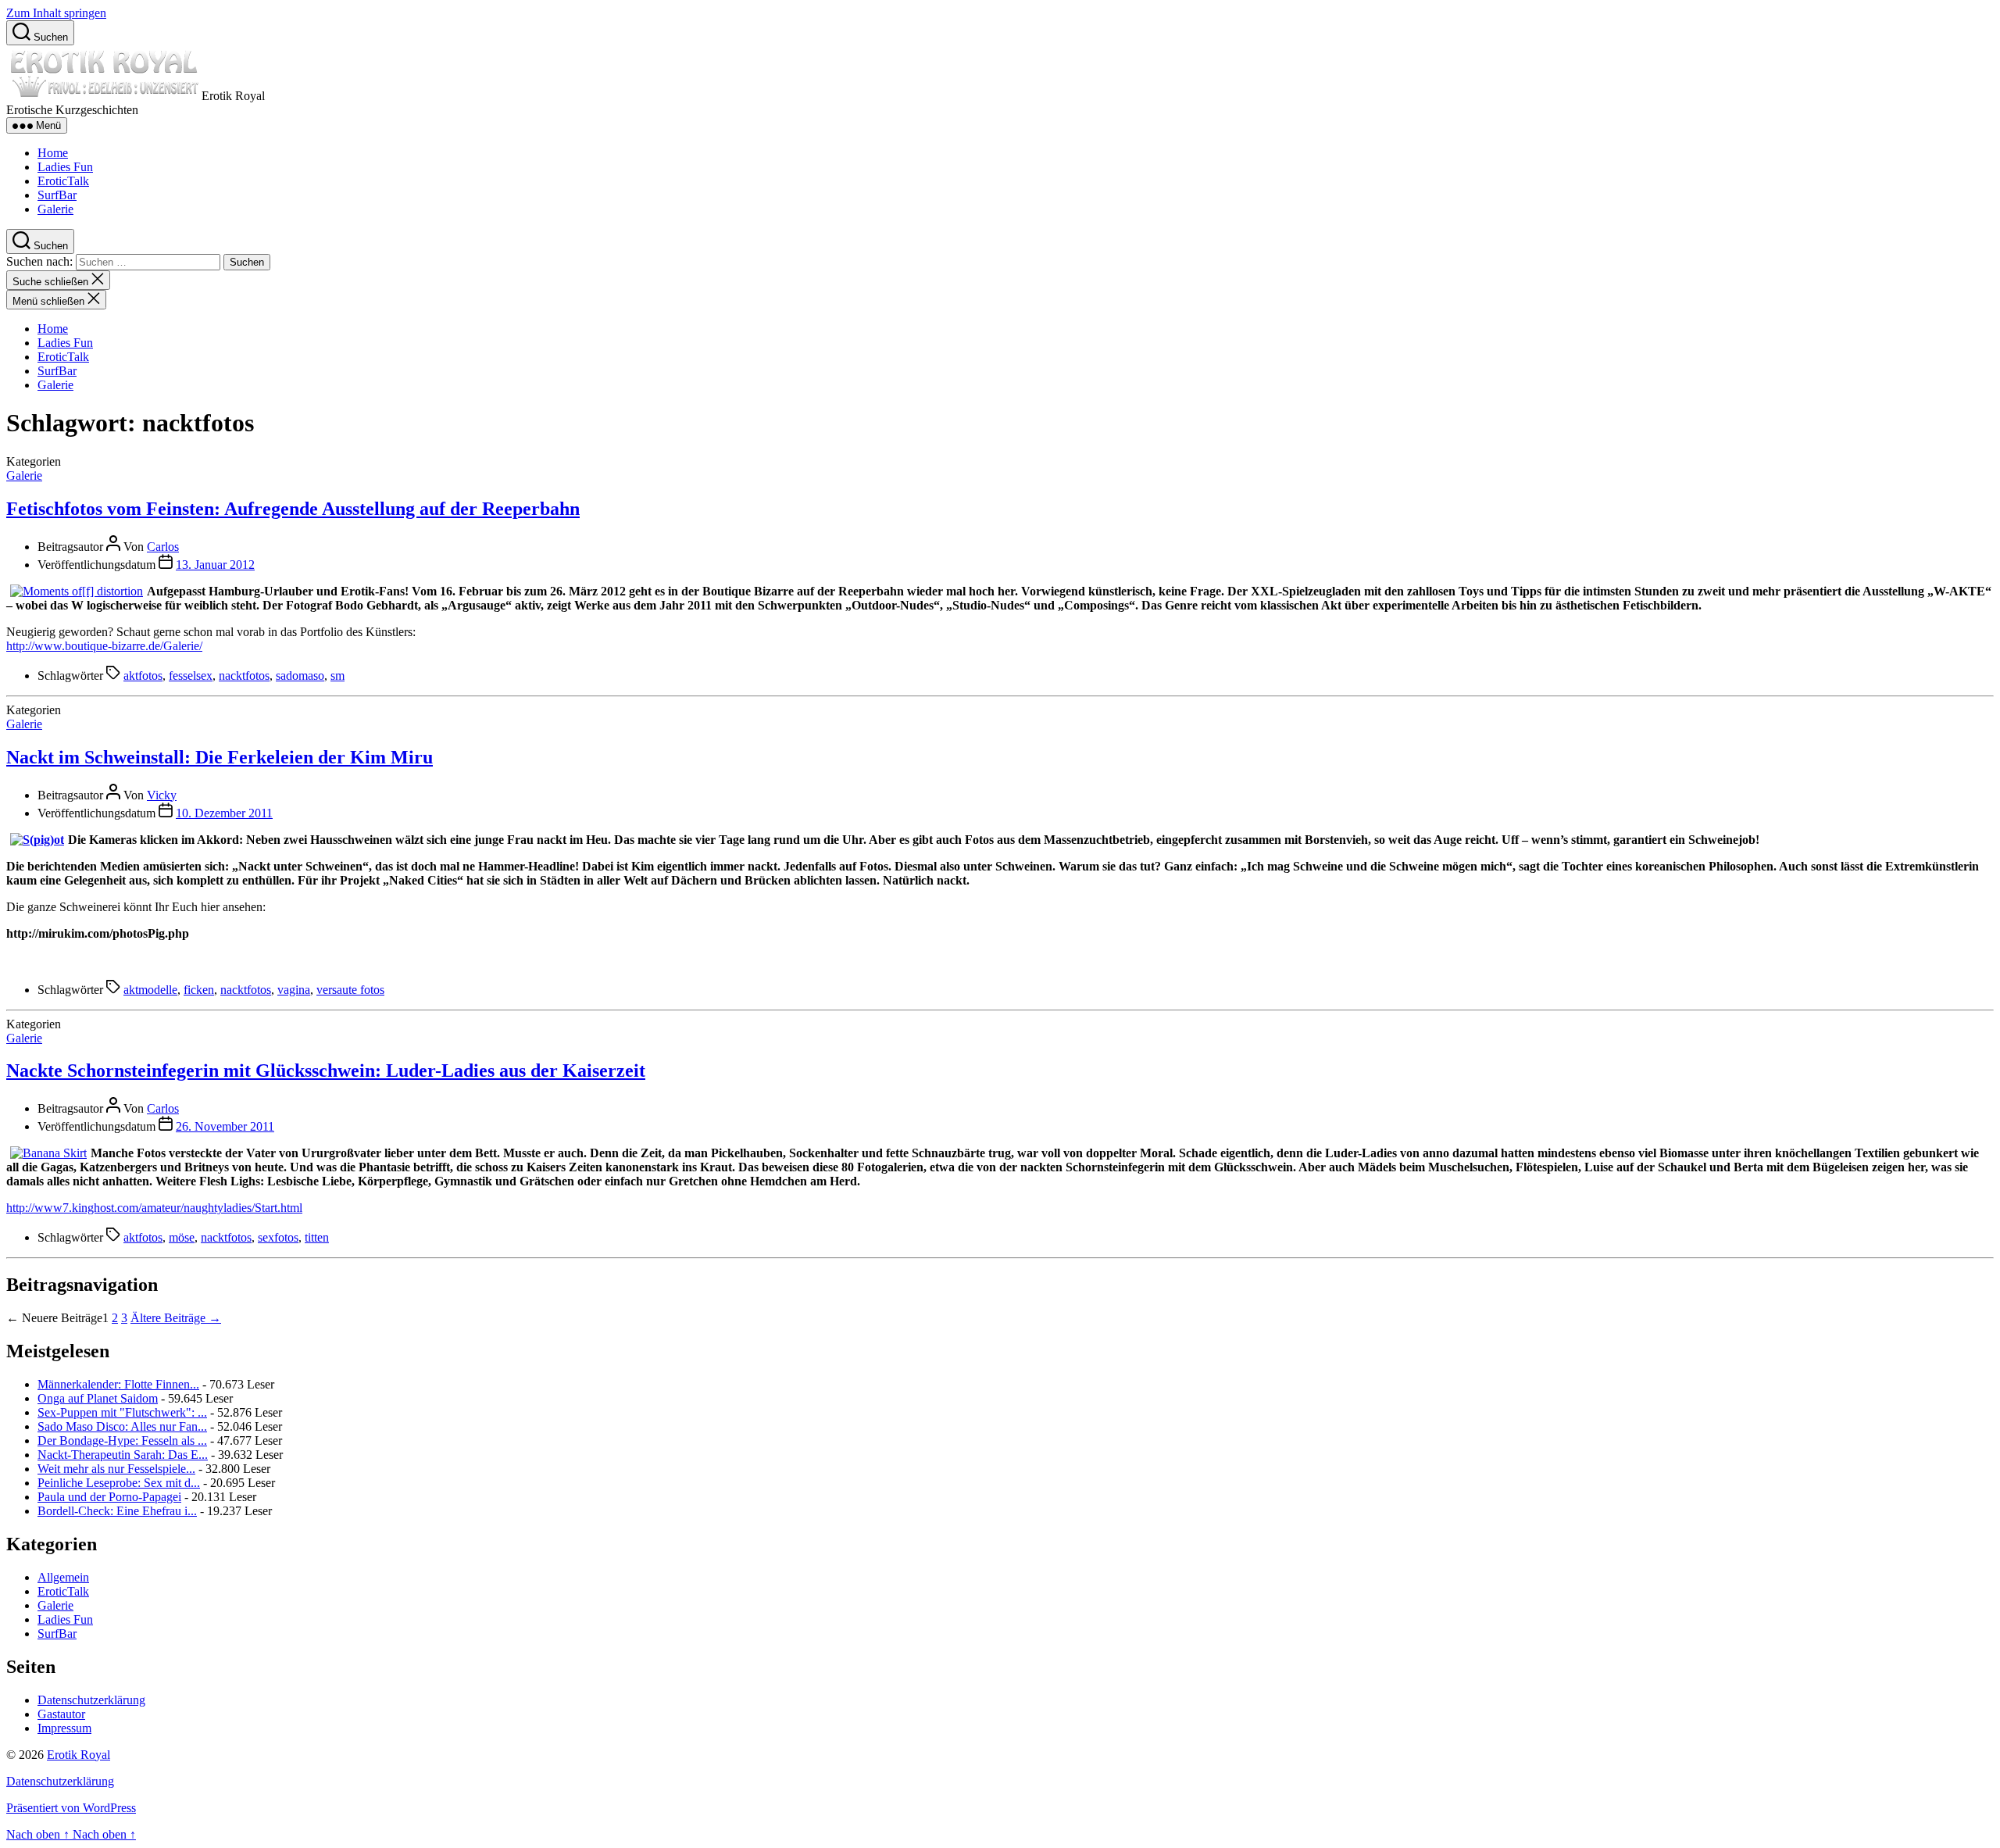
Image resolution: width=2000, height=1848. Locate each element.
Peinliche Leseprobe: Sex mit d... (119, 1483)
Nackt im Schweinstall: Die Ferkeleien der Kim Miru (220, 757)
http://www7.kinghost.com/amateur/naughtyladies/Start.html (154, 1208)
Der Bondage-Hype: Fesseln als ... (122, 1441)
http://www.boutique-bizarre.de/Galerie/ (104, 646)
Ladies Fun (65, 167)
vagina (294, 990)
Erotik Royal (79, 1755)
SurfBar (57, 195)
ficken (199, 990)
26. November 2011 (225, 1126)
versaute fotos (350, 990)
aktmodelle (150, 990)
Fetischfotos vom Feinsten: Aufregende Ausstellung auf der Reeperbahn (293, 509)
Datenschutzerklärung (91, 1700)
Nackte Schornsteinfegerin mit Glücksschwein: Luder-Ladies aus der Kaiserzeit (326, 1071)
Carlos (163, 547)
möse (182, 1237)
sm (337, 676)
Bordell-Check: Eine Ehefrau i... (117, 1511)
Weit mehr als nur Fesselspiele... (116, 1469)
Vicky (162, 795)
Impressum (64, 1728)
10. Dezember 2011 (224, 813)
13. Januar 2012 (215, 565)
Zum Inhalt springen (56, 13)
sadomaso (300, 676)
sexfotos (278, 1237)
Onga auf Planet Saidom (98, 1398)
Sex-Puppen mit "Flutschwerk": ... (122, 1412)
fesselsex (191, 676)
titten (317, 1237)
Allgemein (63, 1577)
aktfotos (143, 676)
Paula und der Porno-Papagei (109, 1497)
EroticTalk (63, 181)
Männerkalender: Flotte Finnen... (118, 1384)
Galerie (55, 209)
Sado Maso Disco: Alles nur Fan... (122, 1426)
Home (53, 153)
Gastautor (61, 1714)
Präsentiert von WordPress (71, 1808)
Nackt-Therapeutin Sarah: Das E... (123, 1455)
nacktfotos (244, 676)
